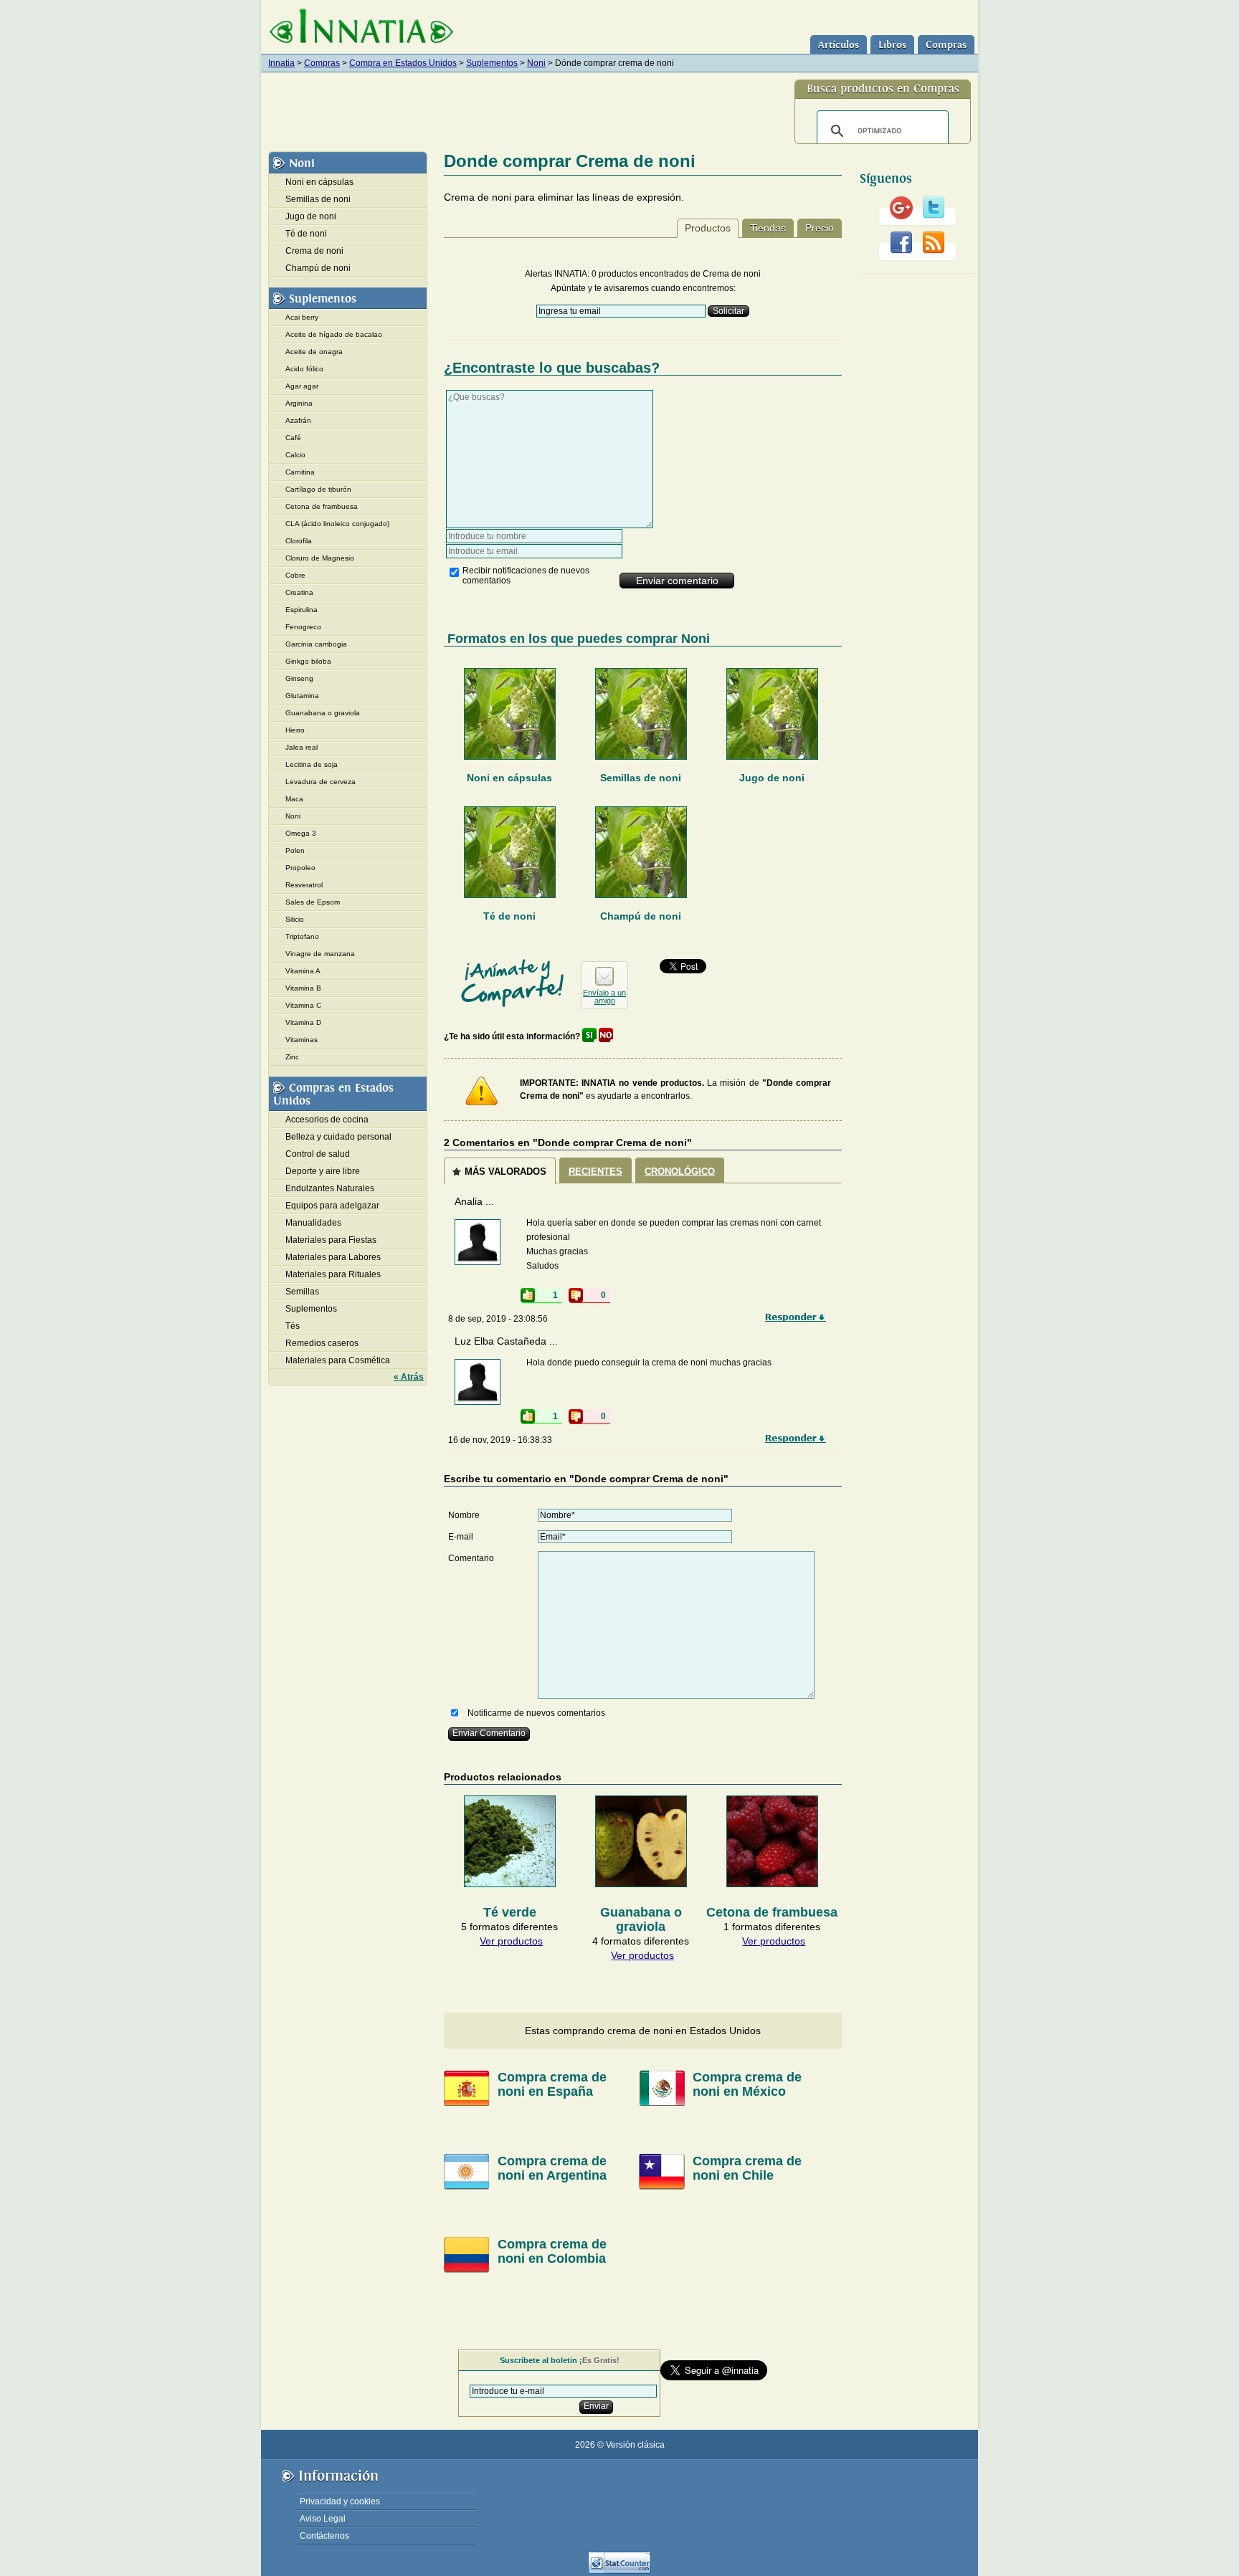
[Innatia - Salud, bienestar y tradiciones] (361, 27)
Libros (892, 45)
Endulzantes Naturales (330, 1188)
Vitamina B (303, 988)
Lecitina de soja (312, 764)
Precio (820, 228)
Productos (708, 228)
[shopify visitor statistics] (619, 2571)
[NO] (606, 1036)
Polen (295, 850)
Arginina (299, 403)
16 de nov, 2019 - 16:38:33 (500, 1440)
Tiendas (768, 228)
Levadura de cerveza (321, 782)
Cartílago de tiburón (318, 489)
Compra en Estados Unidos (403, 63)
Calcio (295, 455)
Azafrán (298, 420)
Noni (536, 63)
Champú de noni (641, 916)
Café (293, 438)
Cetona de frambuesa (322, 506)
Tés (293, 1326)
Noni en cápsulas (509, 778)
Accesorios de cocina (327, 1120)
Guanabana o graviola (323, 713)
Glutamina (302, 696)
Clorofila (299, 541)
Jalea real (302, 747)
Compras (946, 45)
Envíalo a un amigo (604, 997)
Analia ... (474, 1201)
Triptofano (302, 936)
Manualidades (313, 1223)
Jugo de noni (772, 778)
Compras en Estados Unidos (333, 1094)
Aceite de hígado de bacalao (334, 334)
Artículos (839, 45)
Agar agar (302, 386)
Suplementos (492, 63)
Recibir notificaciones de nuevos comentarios (526, 576)
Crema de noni (314, 251)
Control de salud (318, 1154)
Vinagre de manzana (320, 954)
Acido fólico (304, 369)
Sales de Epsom (313, 902)
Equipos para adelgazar (332, 1206)
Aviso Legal (323, 2519)
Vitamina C (303, 1005)
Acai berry (302, 317)
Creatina (299, 592)
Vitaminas (302, 1040)
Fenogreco (303, 627)
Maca (294, 799)
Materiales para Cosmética (338, 1360)
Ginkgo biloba (308, 661)
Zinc (292, 1057)
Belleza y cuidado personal (338, 1137)
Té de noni (509, 916)
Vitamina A (303, 971)
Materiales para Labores (333, 1257)
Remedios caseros (322, 1343)
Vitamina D (303, 1022)
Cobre (295, 575)
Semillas (302, 1292)
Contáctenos (324, 2536)
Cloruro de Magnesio (320, 558)
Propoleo (300, 868)
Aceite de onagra (314, 352)
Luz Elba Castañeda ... (506, 1341)
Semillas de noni (641, 778)
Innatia (281, 63)
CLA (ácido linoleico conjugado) (337, 524)
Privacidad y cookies (340, 2501)
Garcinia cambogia (316, 644)
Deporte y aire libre (323, 1171)
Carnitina (300, 472)
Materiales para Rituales (333, 1274)
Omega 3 (301, 833)
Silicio (295, 919)
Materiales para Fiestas (331, 1240)
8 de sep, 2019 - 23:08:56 (498, 1319)
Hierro (295, 730)
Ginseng (299, 678)
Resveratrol (304, 885)
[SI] (589, 1036)
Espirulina (302, 610)
